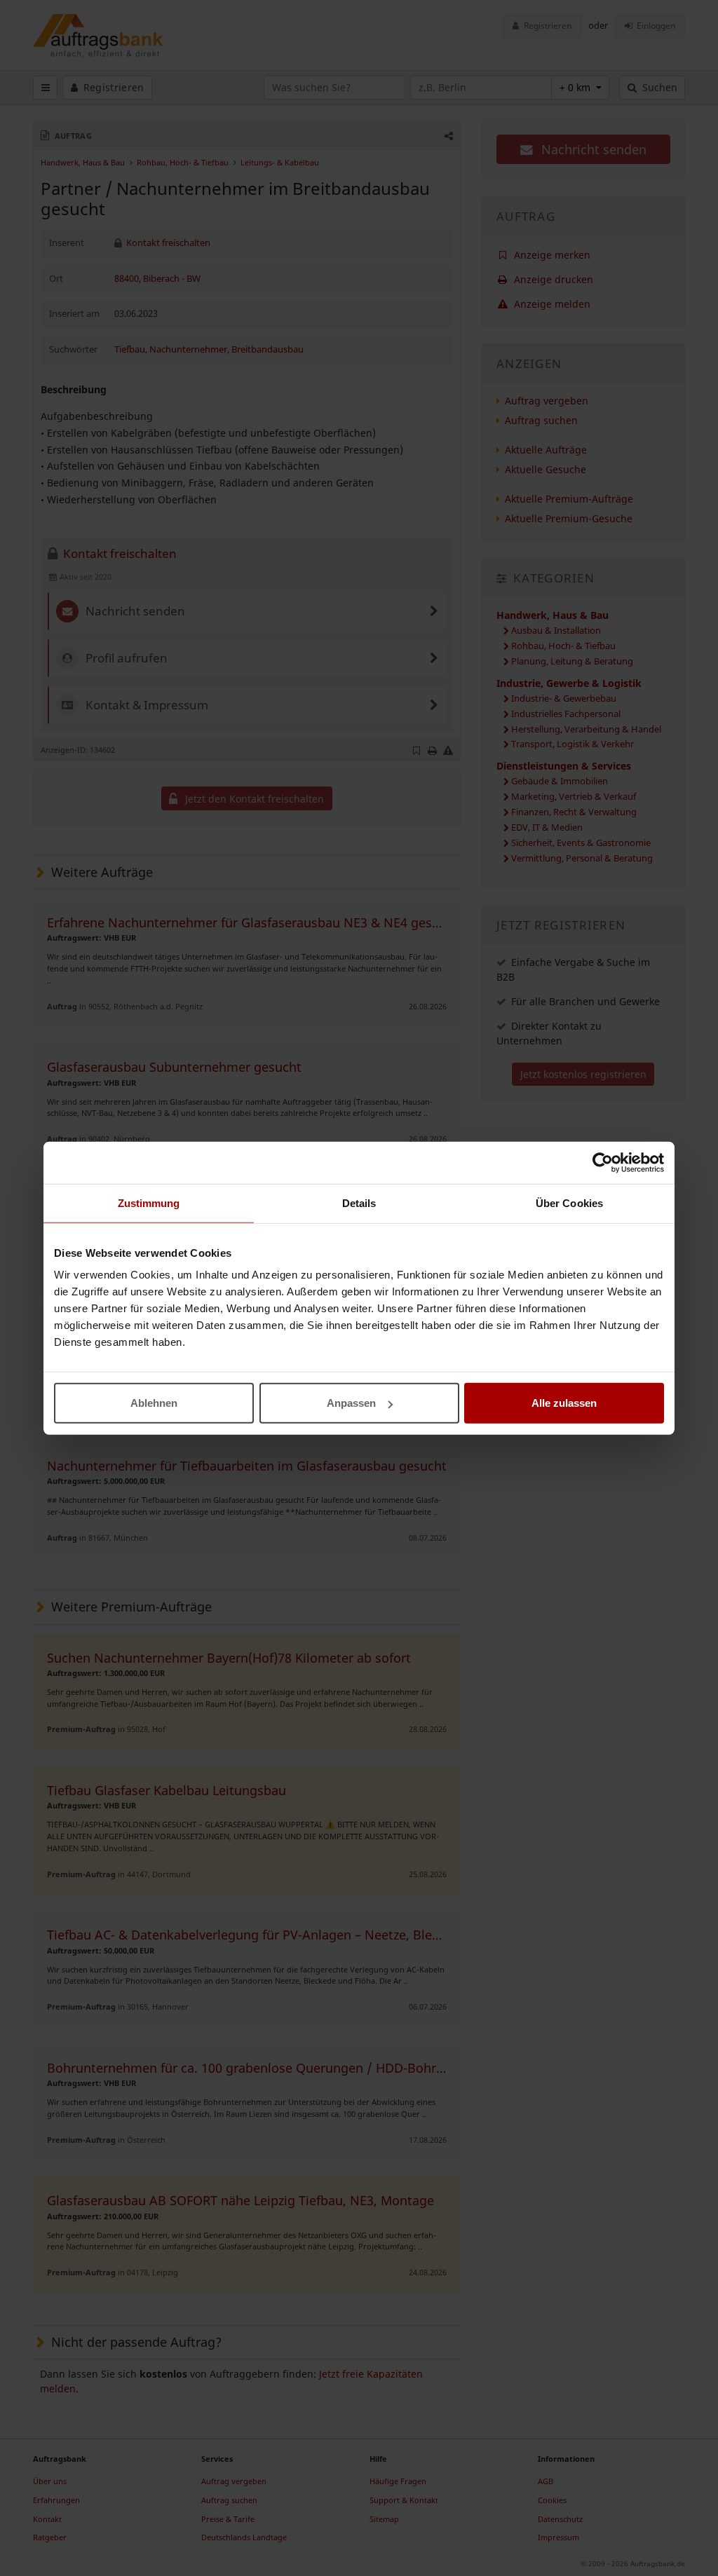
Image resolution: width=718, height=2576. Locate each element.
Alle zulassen (564, 1403)
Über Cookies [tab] (569, 1202)
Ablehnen (154, 1403)
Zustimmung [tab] (149, 1202)
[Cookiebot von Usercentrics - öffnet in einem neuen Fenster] (603, 1162)
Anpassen (351, 1403)
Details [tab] (359, 1202)
